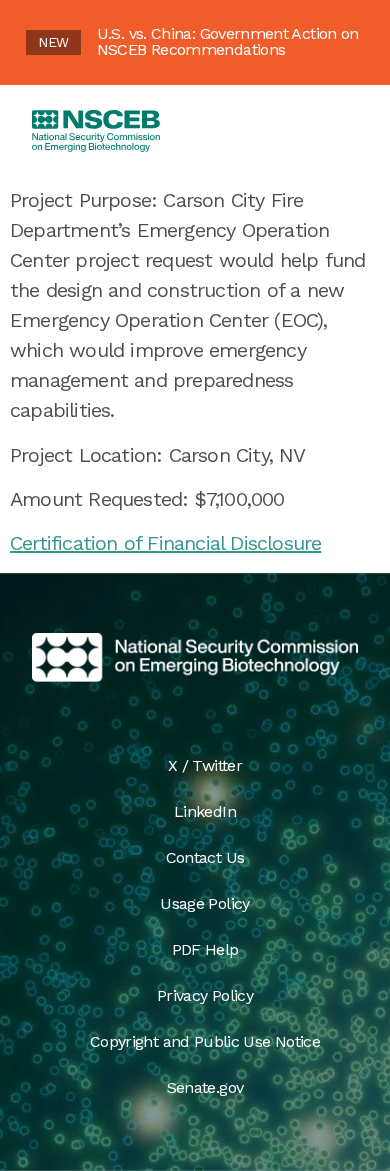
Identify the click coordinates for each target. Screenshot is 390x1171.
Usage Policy (204, 903)
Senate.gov (205, 1087)
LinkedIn (205, 811)
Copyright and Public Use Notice (205, 1041)
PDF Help (205, 949)
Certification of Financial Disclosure (165, 543)
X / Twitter (205, 765)
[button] (338, 131)
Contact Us (205, 857)
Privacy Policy (205, 995)
